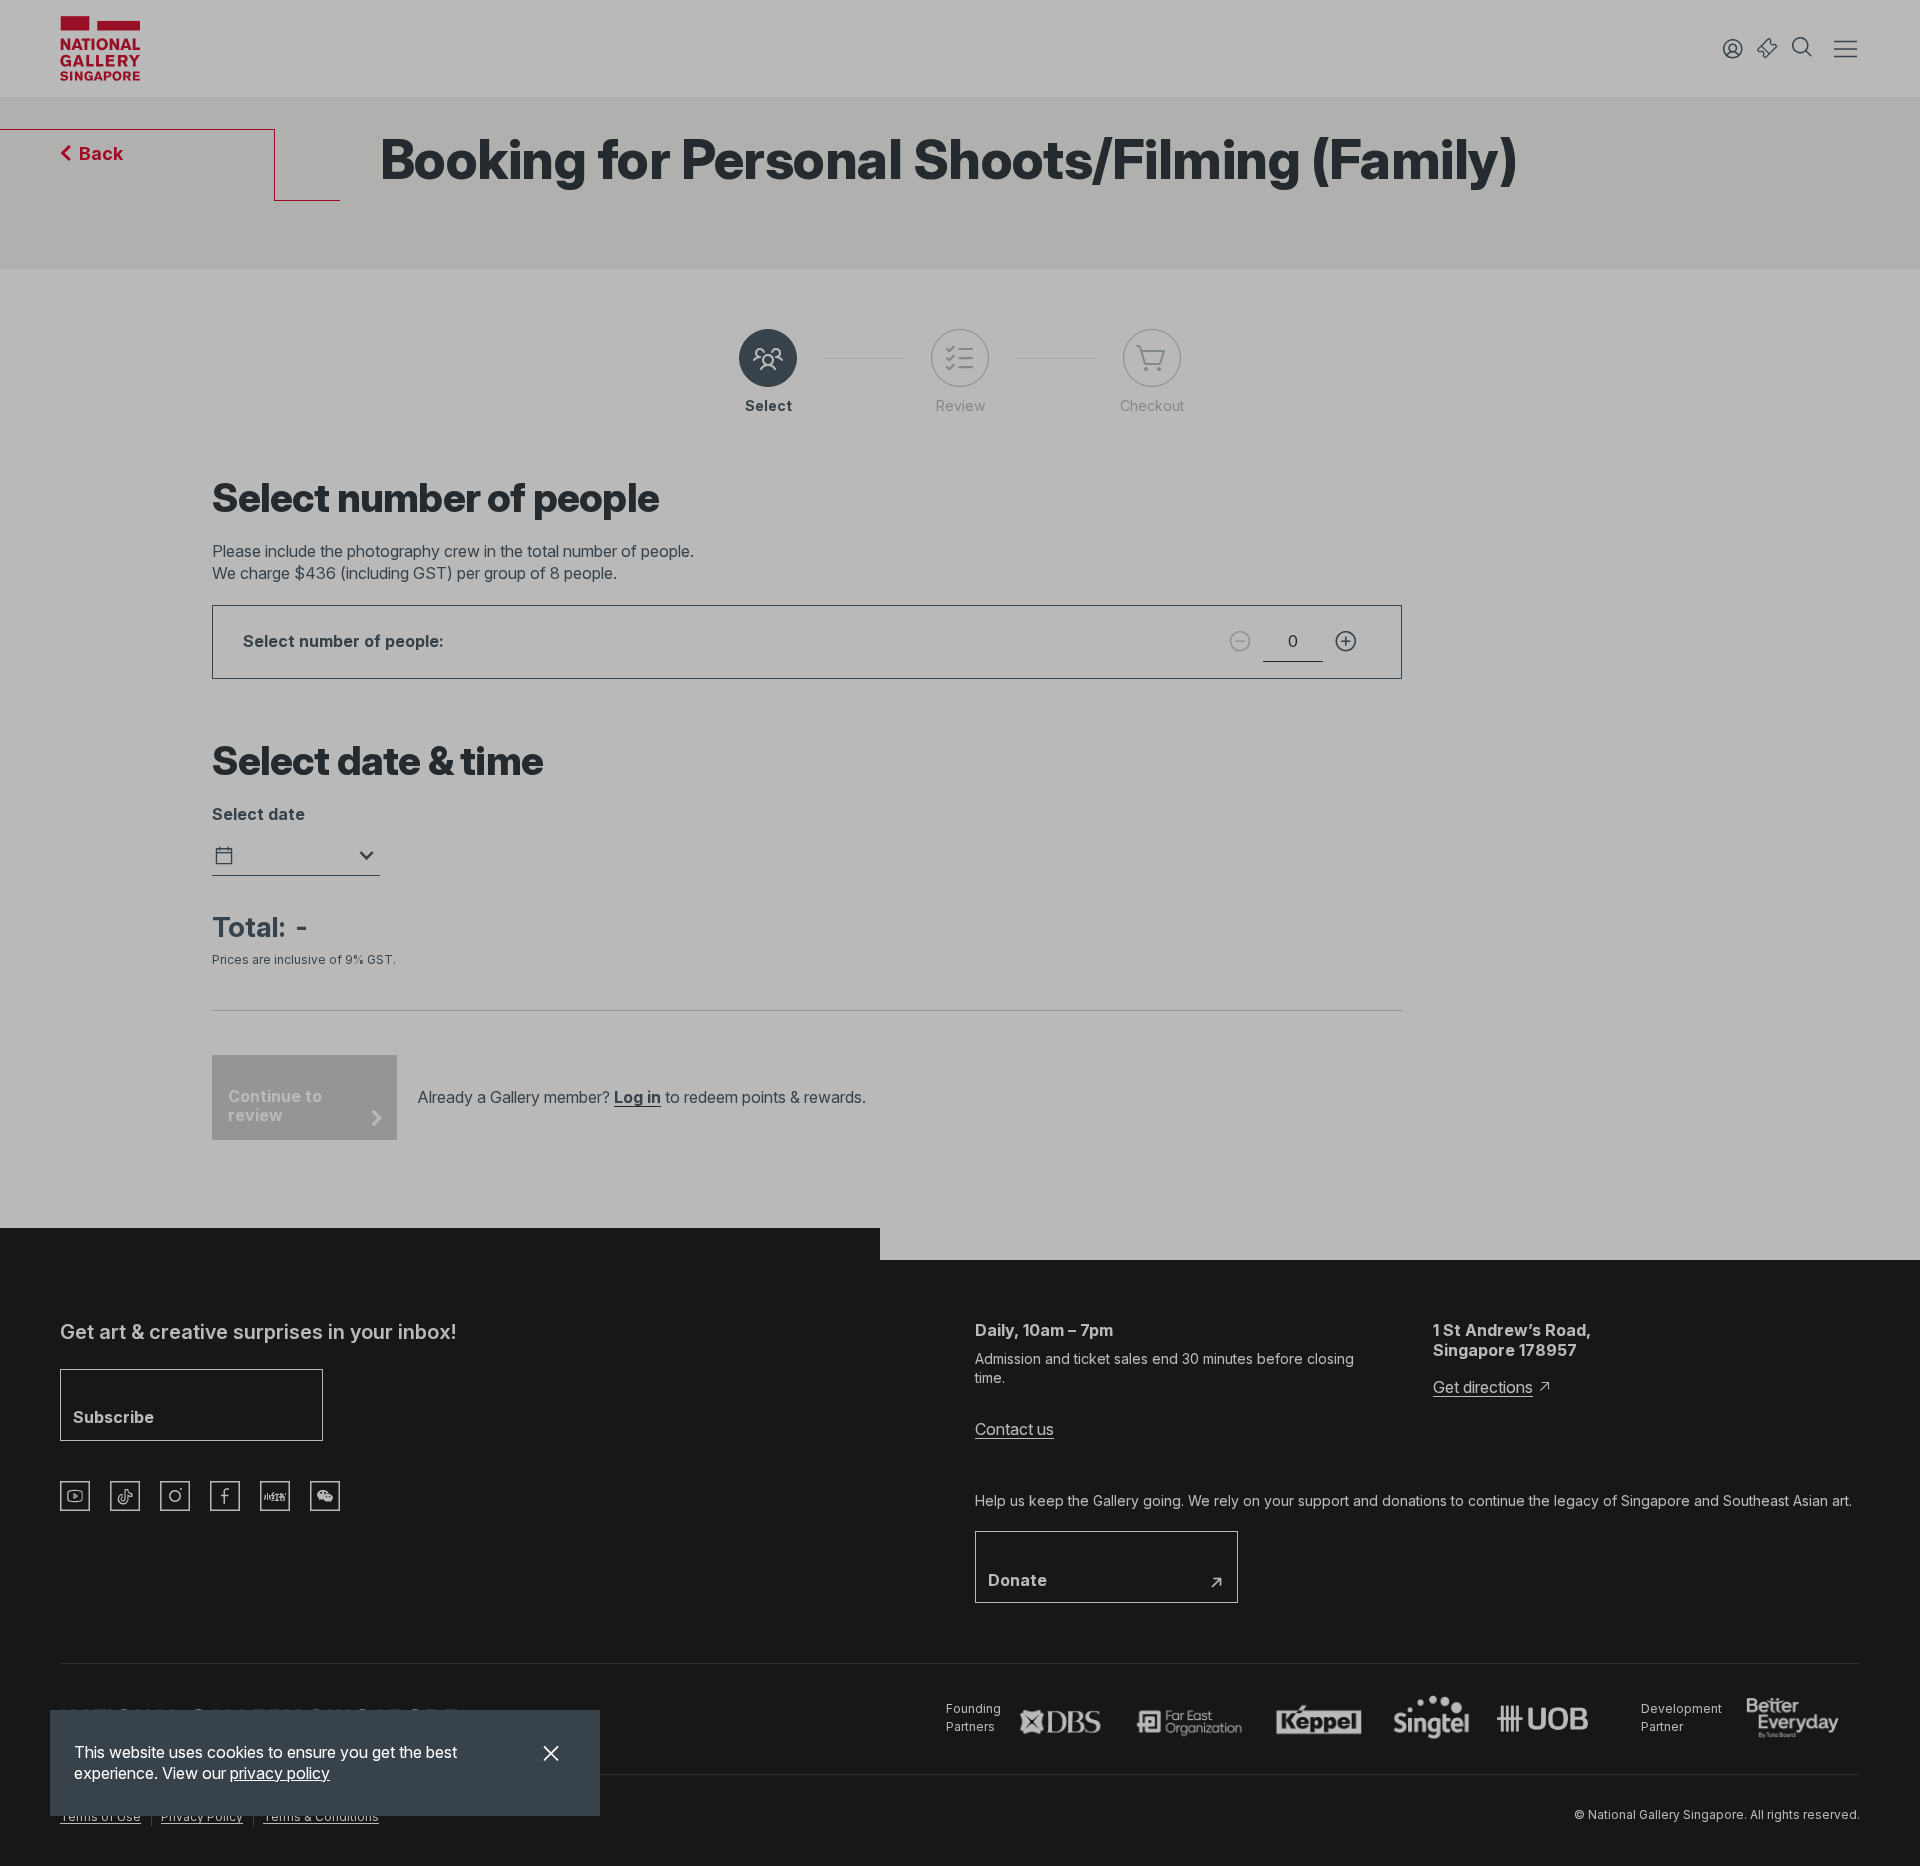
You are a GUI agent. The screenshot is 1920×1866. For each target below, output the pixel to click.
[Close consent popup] (551, 1756)
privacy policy (280, 1773)
